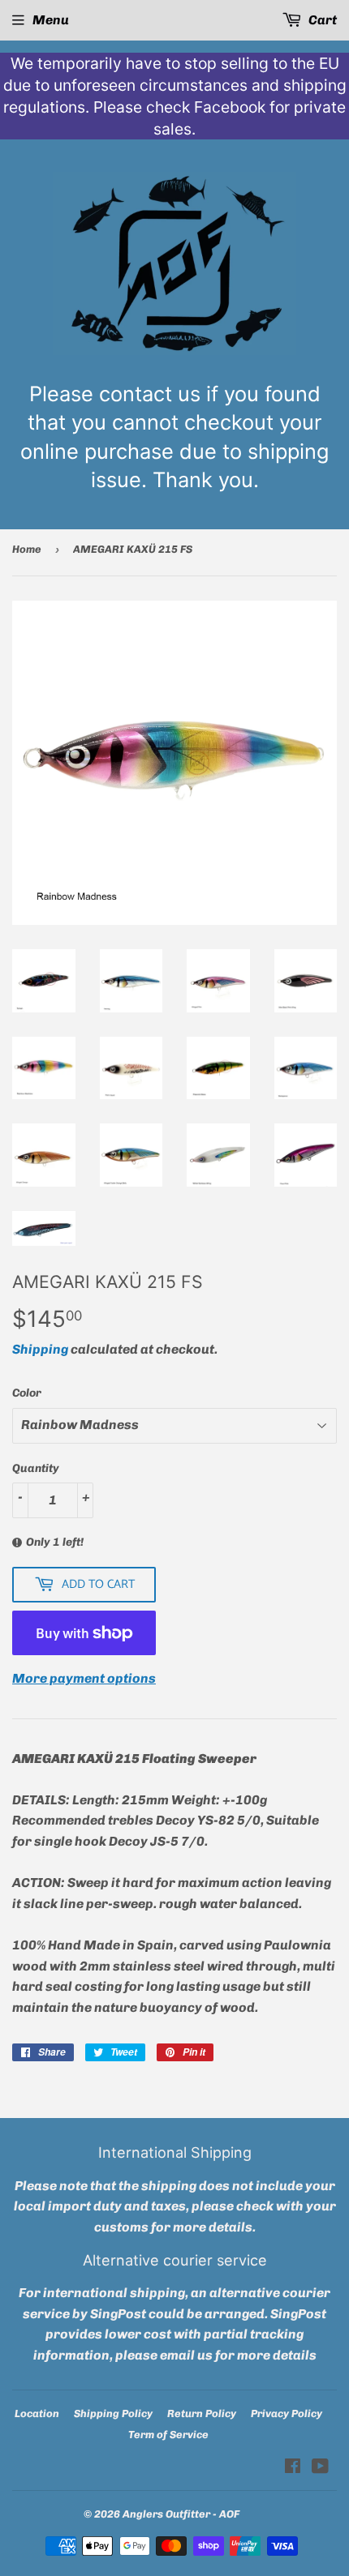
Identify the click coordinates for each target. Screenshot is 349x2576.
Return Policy (202, 2413)
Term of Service (168, 2435)
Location (37, 2413)
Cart (321, 20)
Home (27, 549)
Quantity (36, 1468)
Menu (51, 20)
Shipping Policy (113, 2413)
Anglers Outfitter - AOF (181, 2514)
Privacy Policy (287, 2413)
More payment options (84, 1678)
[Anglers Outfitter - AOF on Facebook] (293, 2468)
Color (27, 1393)
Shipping (40, 1349)
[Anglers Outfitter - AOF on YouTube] (320, 2468)
